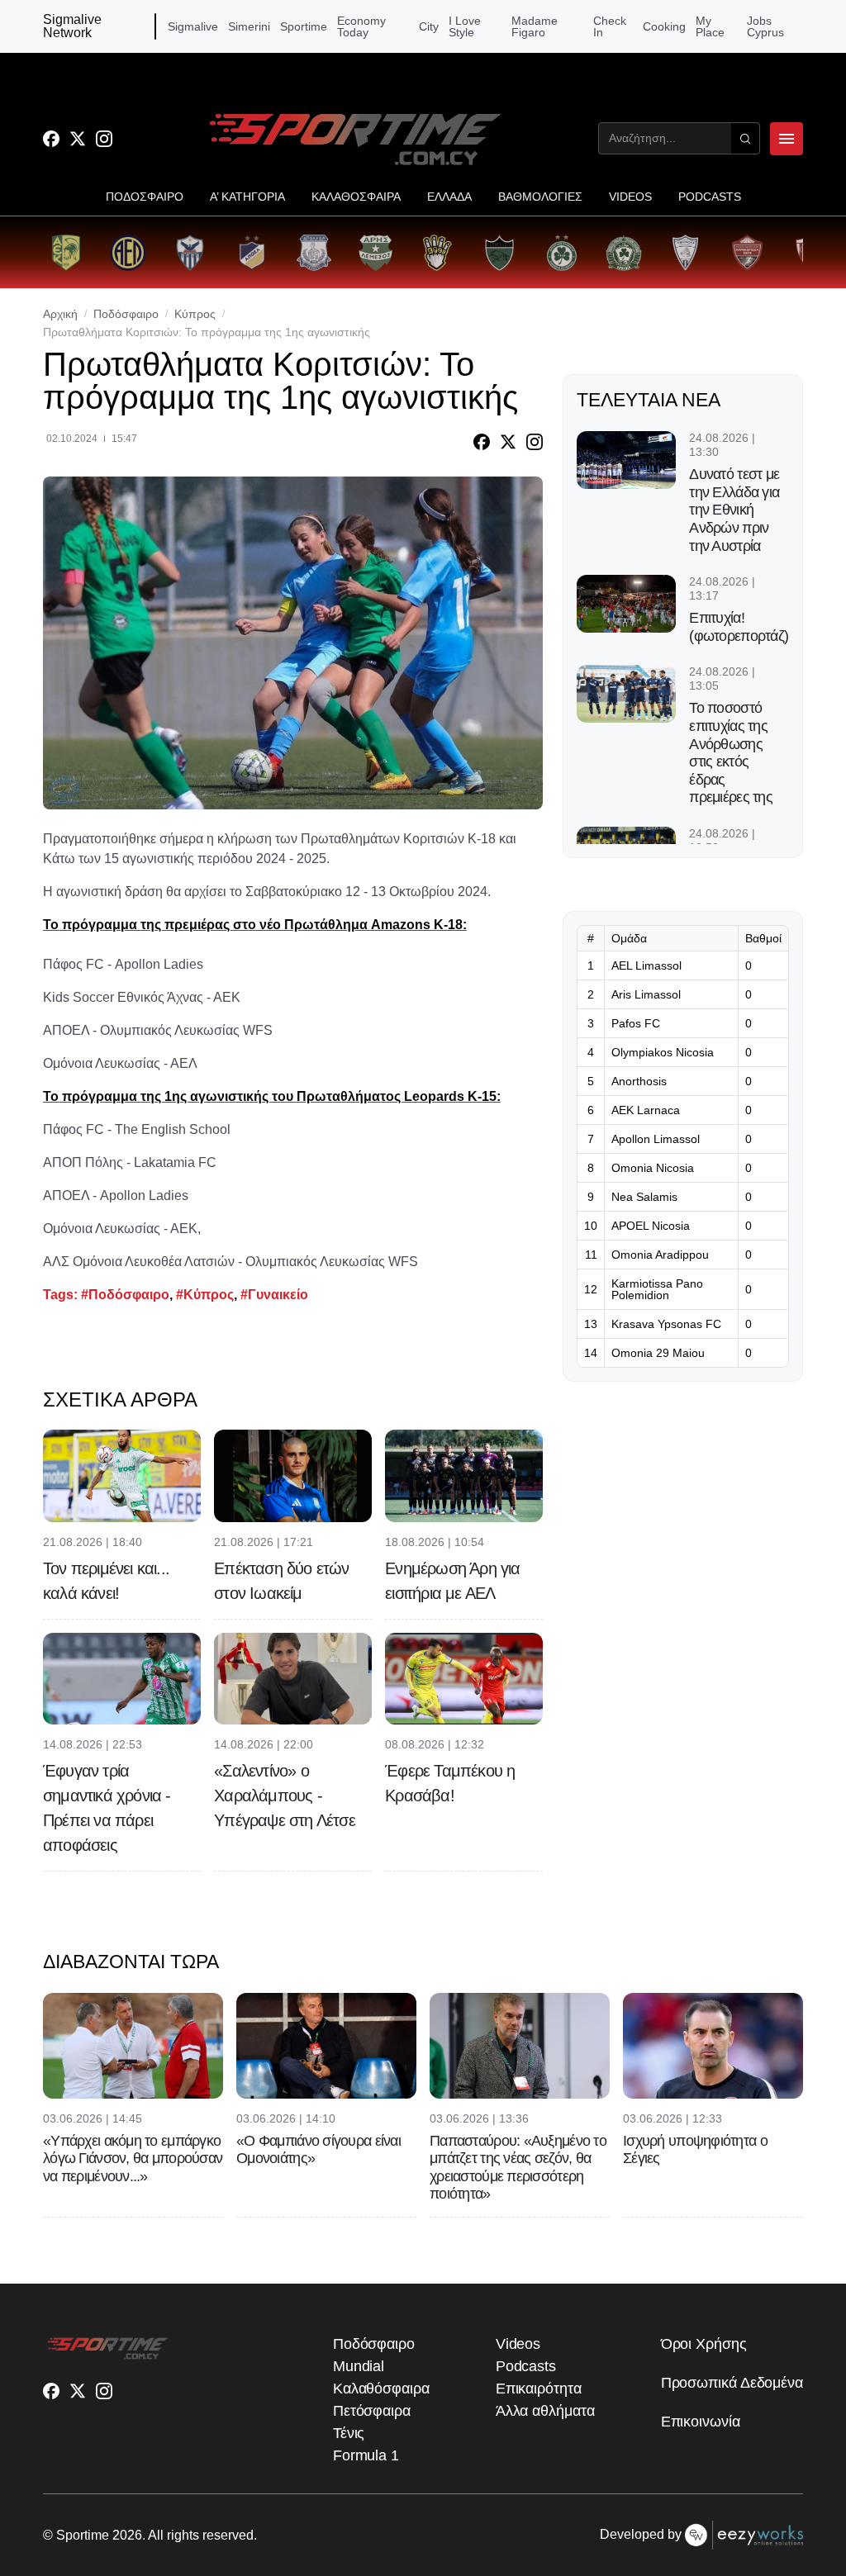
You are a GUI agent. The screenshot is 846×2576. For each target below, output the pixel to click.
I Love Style (465, 26)
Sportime (304, 26)
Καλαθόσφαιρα (381, 2389)
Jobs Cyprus (765, 26)
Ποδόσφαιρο (126, 314)
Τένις (349, 2433)
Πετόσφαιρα (372, 2411)
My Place (710, 26)
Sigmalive (193, 26)
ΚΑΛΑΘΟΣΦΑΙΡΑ (356, 197)
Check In (610, 26)
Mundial (359, 2366)
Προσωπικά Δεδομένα (732, 2383)
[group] (66, 252)
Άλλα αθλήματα (545, 2411)
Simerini (249, 26)
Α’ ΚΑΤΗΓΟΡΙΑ (247, 197)
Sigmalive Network (72, 26)
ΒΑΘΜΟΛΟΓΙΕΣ (540, 197)
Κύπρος (195, 314)
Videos (518, 2344)
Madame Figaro (535, 26)
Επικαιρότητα (539, 2389)
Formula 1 (366, 2455)
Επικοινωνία (701, 2422)
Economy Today (361, 26)
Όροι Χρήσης (704, 2344)
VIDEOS (630, 197)
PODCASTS (710, 197)
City (429, 26)
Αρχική (60, 314)
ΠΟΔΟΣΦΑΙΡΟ (145, 197)
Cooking (664, 26)
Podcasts (526, 2366)
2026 (127, 2535)
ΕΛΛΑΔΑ (449, 197)
